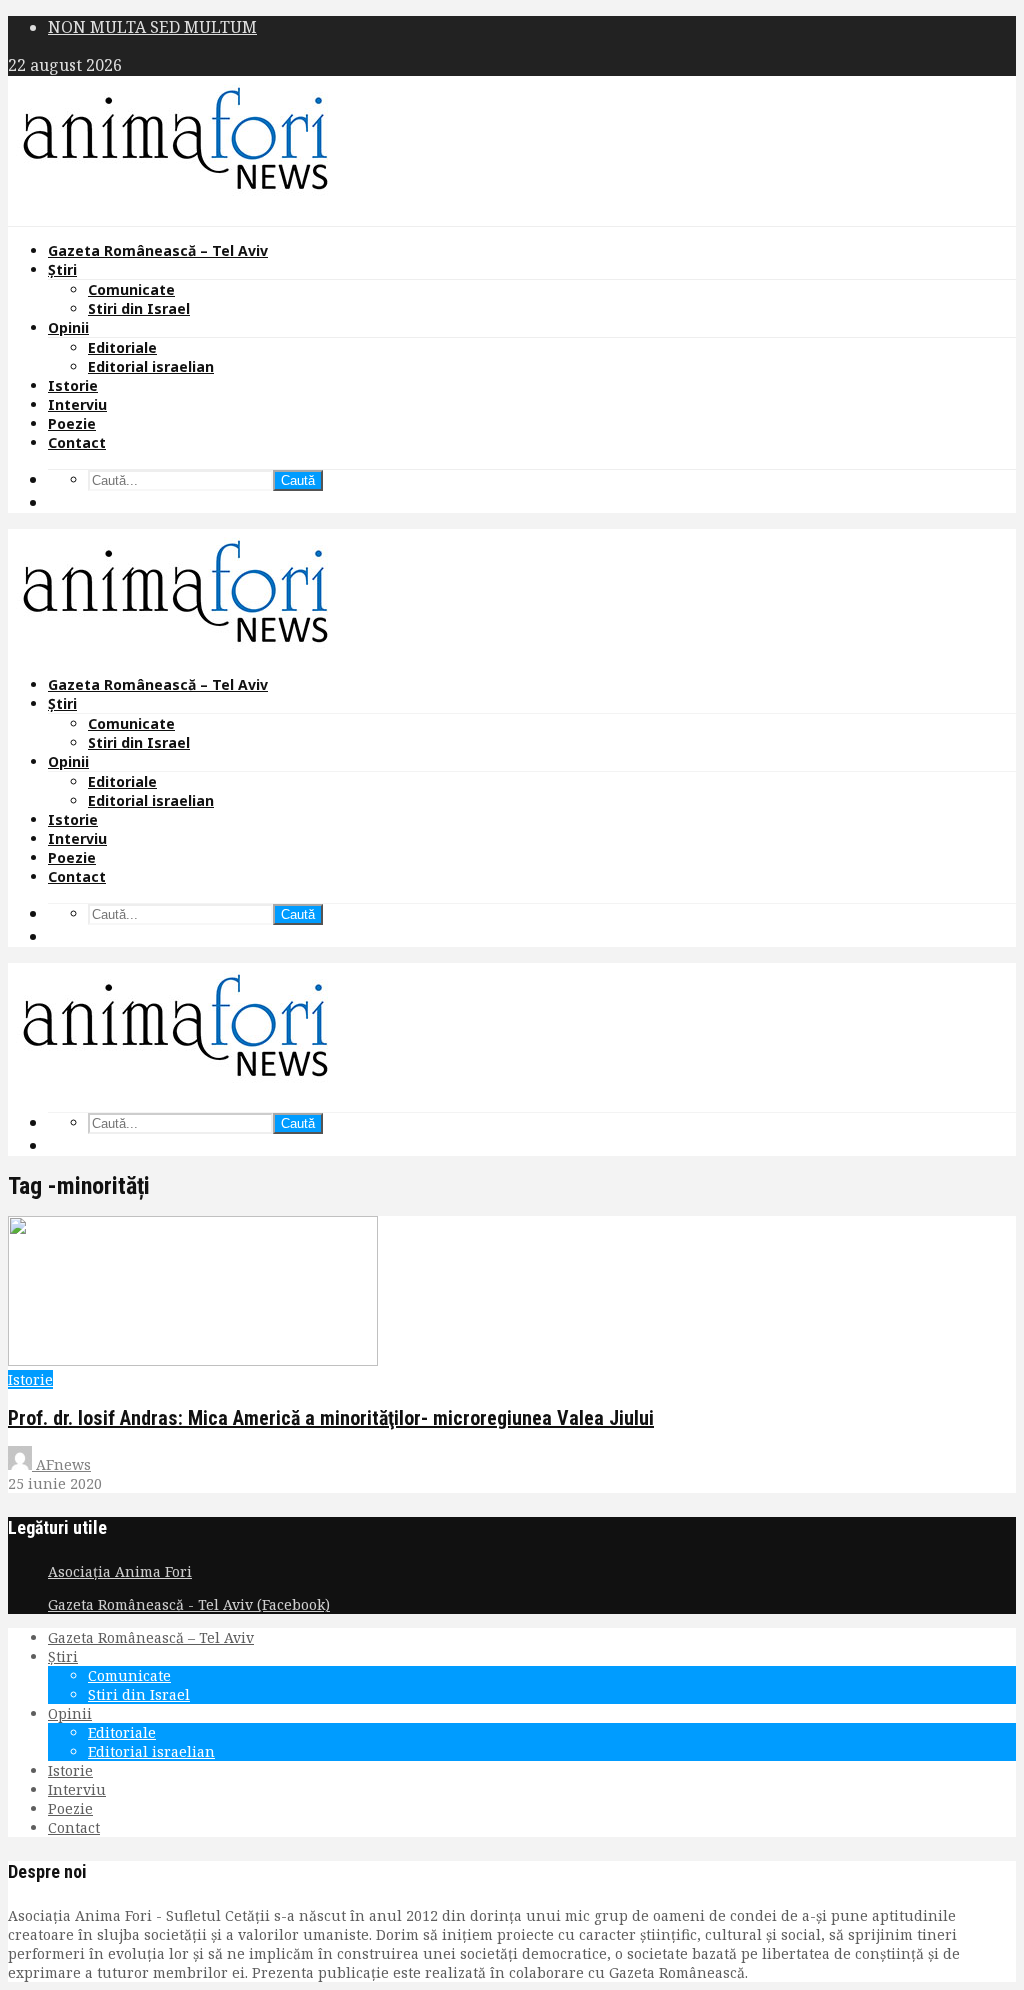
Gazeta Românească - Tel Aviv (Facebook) (189, 1604)
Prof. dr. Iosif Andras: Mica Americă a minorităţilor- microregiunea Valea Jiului (331, 1418)
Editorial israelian (151, 366)
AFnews (61, 1464)
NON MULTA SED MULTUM (152, 27)
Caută (298, 480)
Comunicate (131, 289)
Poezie (72, 423)
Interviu (77, 404)
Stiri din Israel (139, 308)
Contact (77, 442)
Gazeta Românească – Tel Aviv (158, 250)
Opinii (68, 327)
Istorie (73, 385)
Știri (62, 269)
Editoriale (122, 347)
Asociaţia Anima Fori (120, 1571)
